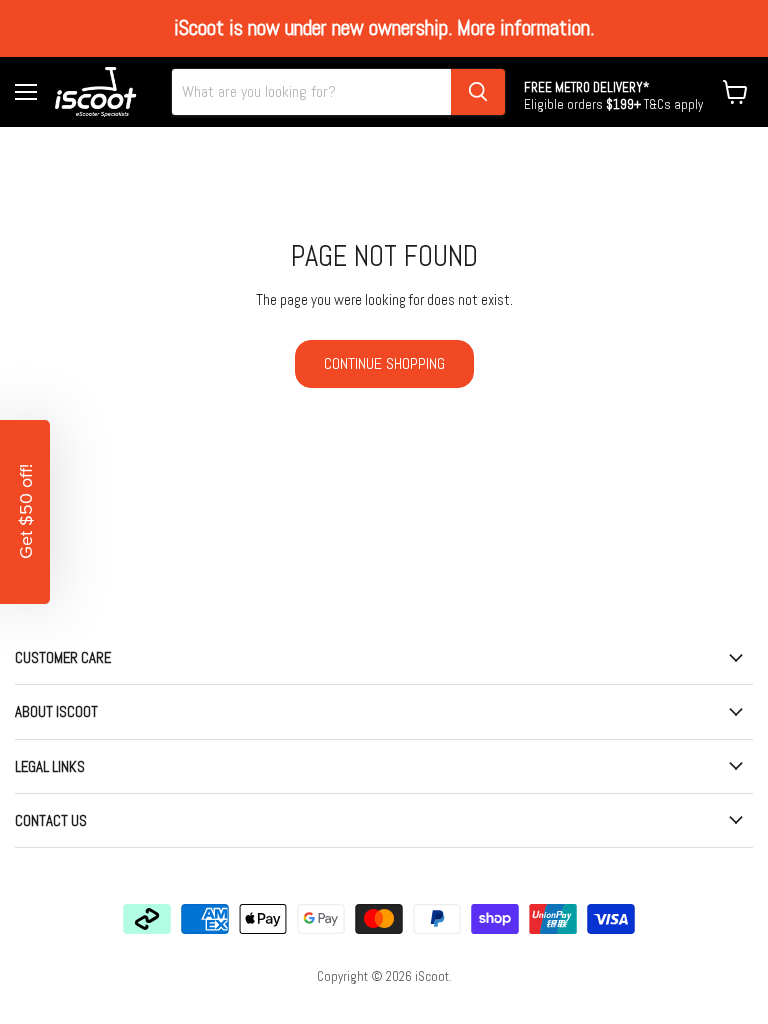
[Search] (478, 92)
